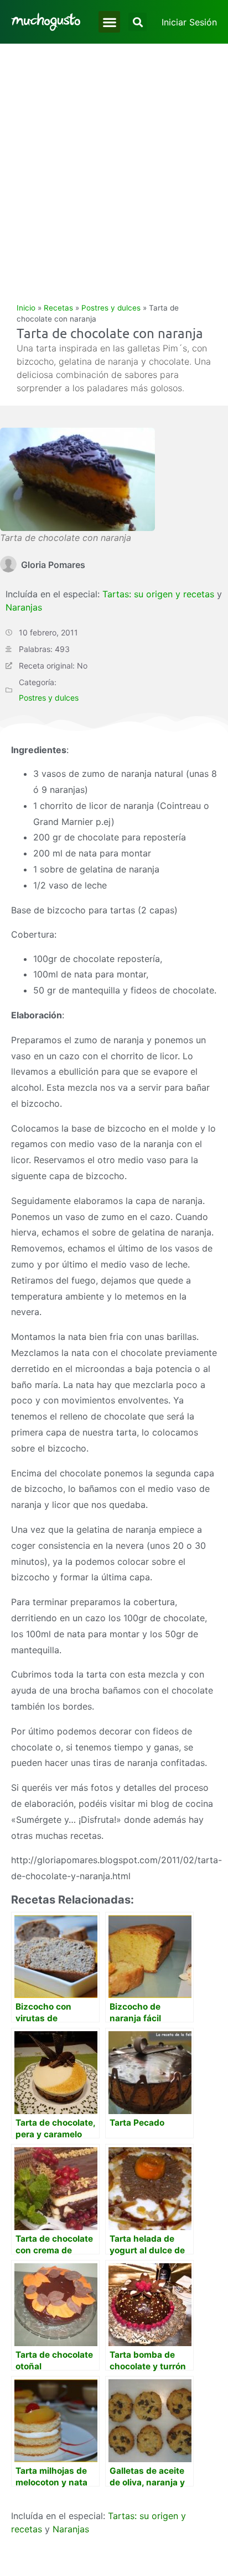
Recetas (58, 308)
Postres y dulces (111, 308)
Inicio (26, 308)
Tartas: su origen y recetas (158, 594)
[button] (109, 22)
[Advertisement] (114, 163)
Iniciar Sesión (189, 22)
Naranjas (24, 607)
